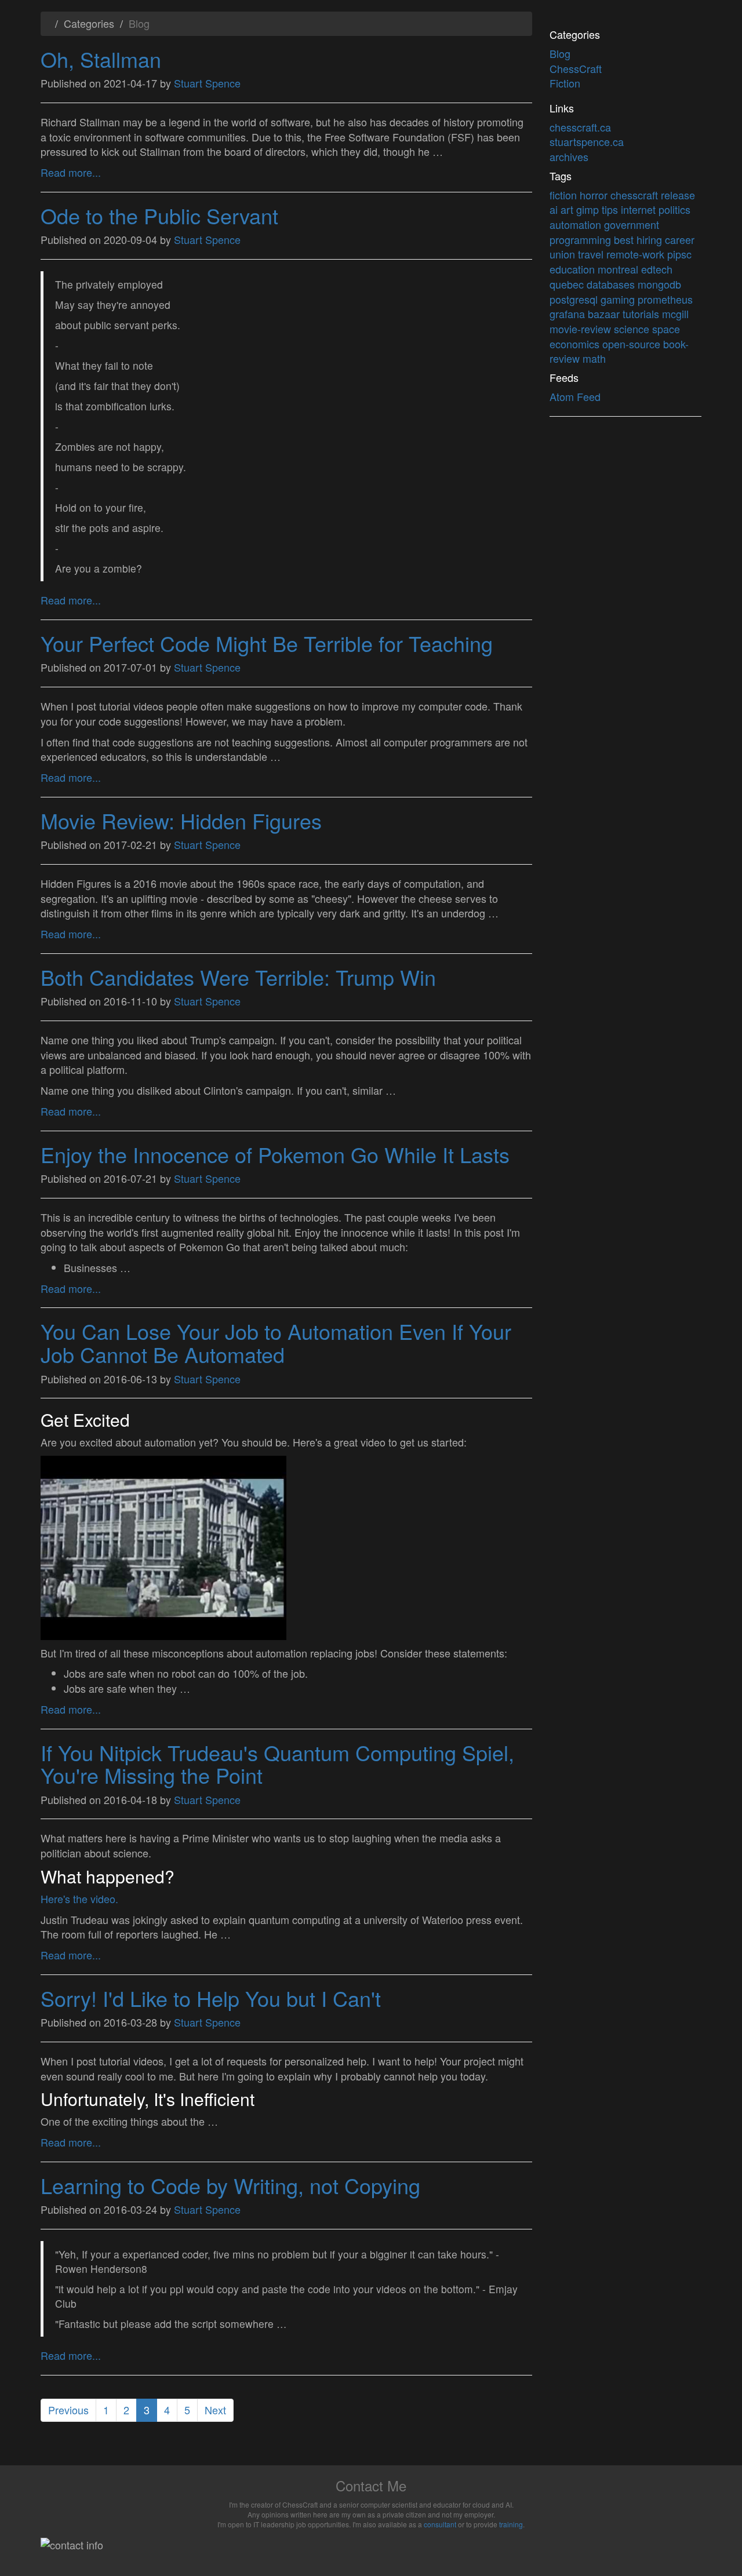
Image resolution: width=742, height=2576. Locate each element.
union (564, 254)
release (678, 195)
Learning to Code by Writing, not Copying (230, 2185)
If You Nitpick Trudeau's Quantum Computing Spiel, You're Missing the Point (277, 1764)
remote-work (637, 254)
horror (595, 195)
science (633, 329)
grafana (569, 314)
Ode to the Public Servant (159, 215)
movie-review (582, 329)
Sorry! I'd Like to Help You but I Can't (211, 1998)
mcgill (675, 314)
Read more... (71, 172)
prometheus (665, 299)
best (625, 239)
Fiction (565, 83)
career (680, 239)
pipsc (679, 254)
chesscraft (636, 195)
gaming (619, 299)
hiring (651, 239)
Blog (560, 53)
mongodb (659, 284)
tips (611, 209)
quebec (568, 284)
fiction (565, 195)
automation (577, 224)
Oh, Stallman (101, 59)
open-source (633, 344)
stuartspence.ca (587, 141)
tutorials (642, 314)
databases (612, 284)
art (568, 209)
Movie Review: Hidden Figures (181, 820)
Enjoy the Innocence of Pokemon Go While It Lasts (275, 1154)
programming (582, 239)
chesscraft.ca (580, 127)
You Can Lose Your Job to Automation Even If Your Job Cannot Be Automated (276, 1342)
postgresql (575, 299)
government (632, 224)
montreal (619, 269)
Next (215, 2410)
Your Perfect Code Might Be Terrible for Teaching (267, 643)
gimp (589, 209)
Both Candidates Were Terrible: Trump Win (238, 977)
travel (592, 254)
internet (640, 209)
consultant (440, 2524)
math (594, 358)
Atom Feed (575, 396)
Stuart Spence (207, 83)
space (666, 329)
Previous (68, 2410)
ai (555, 209)
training (511, 2524)
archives (569, 156)
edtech (657, 269)
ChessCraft (576, 68)
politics (674, 209)
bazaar (605, 314)
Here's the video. (79, 1899)
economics (576, 344)
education (574, 269)
